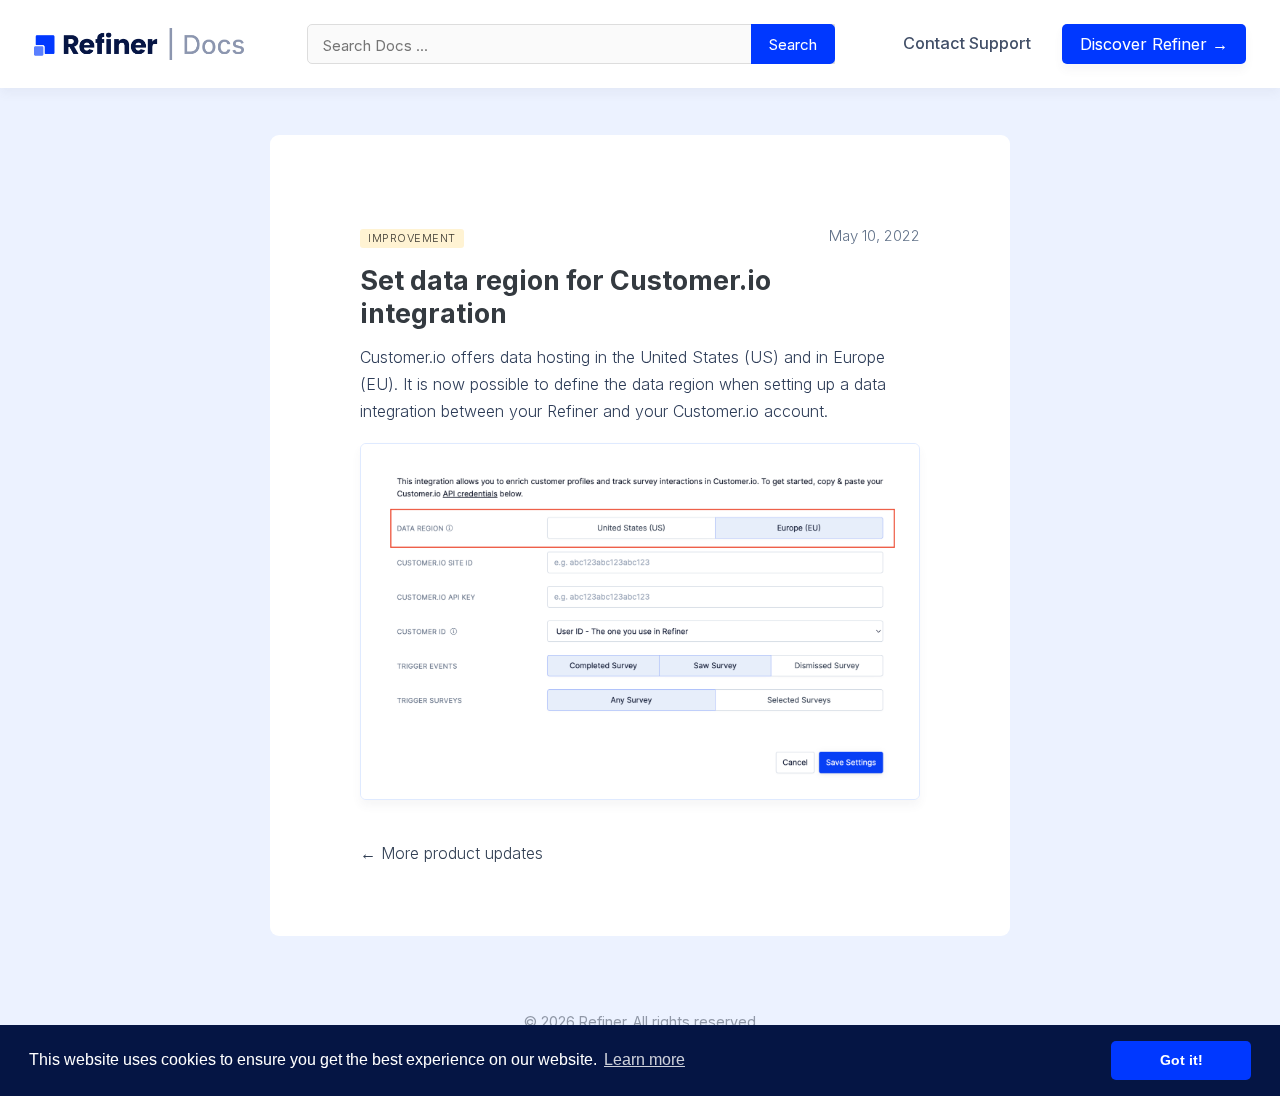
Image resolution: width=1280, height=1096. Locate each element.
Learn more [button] (644, 1059)
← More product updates (451, 853)
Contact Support (967, 43)
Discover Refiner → (1154, 44)
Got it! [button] (1181, 1060)
